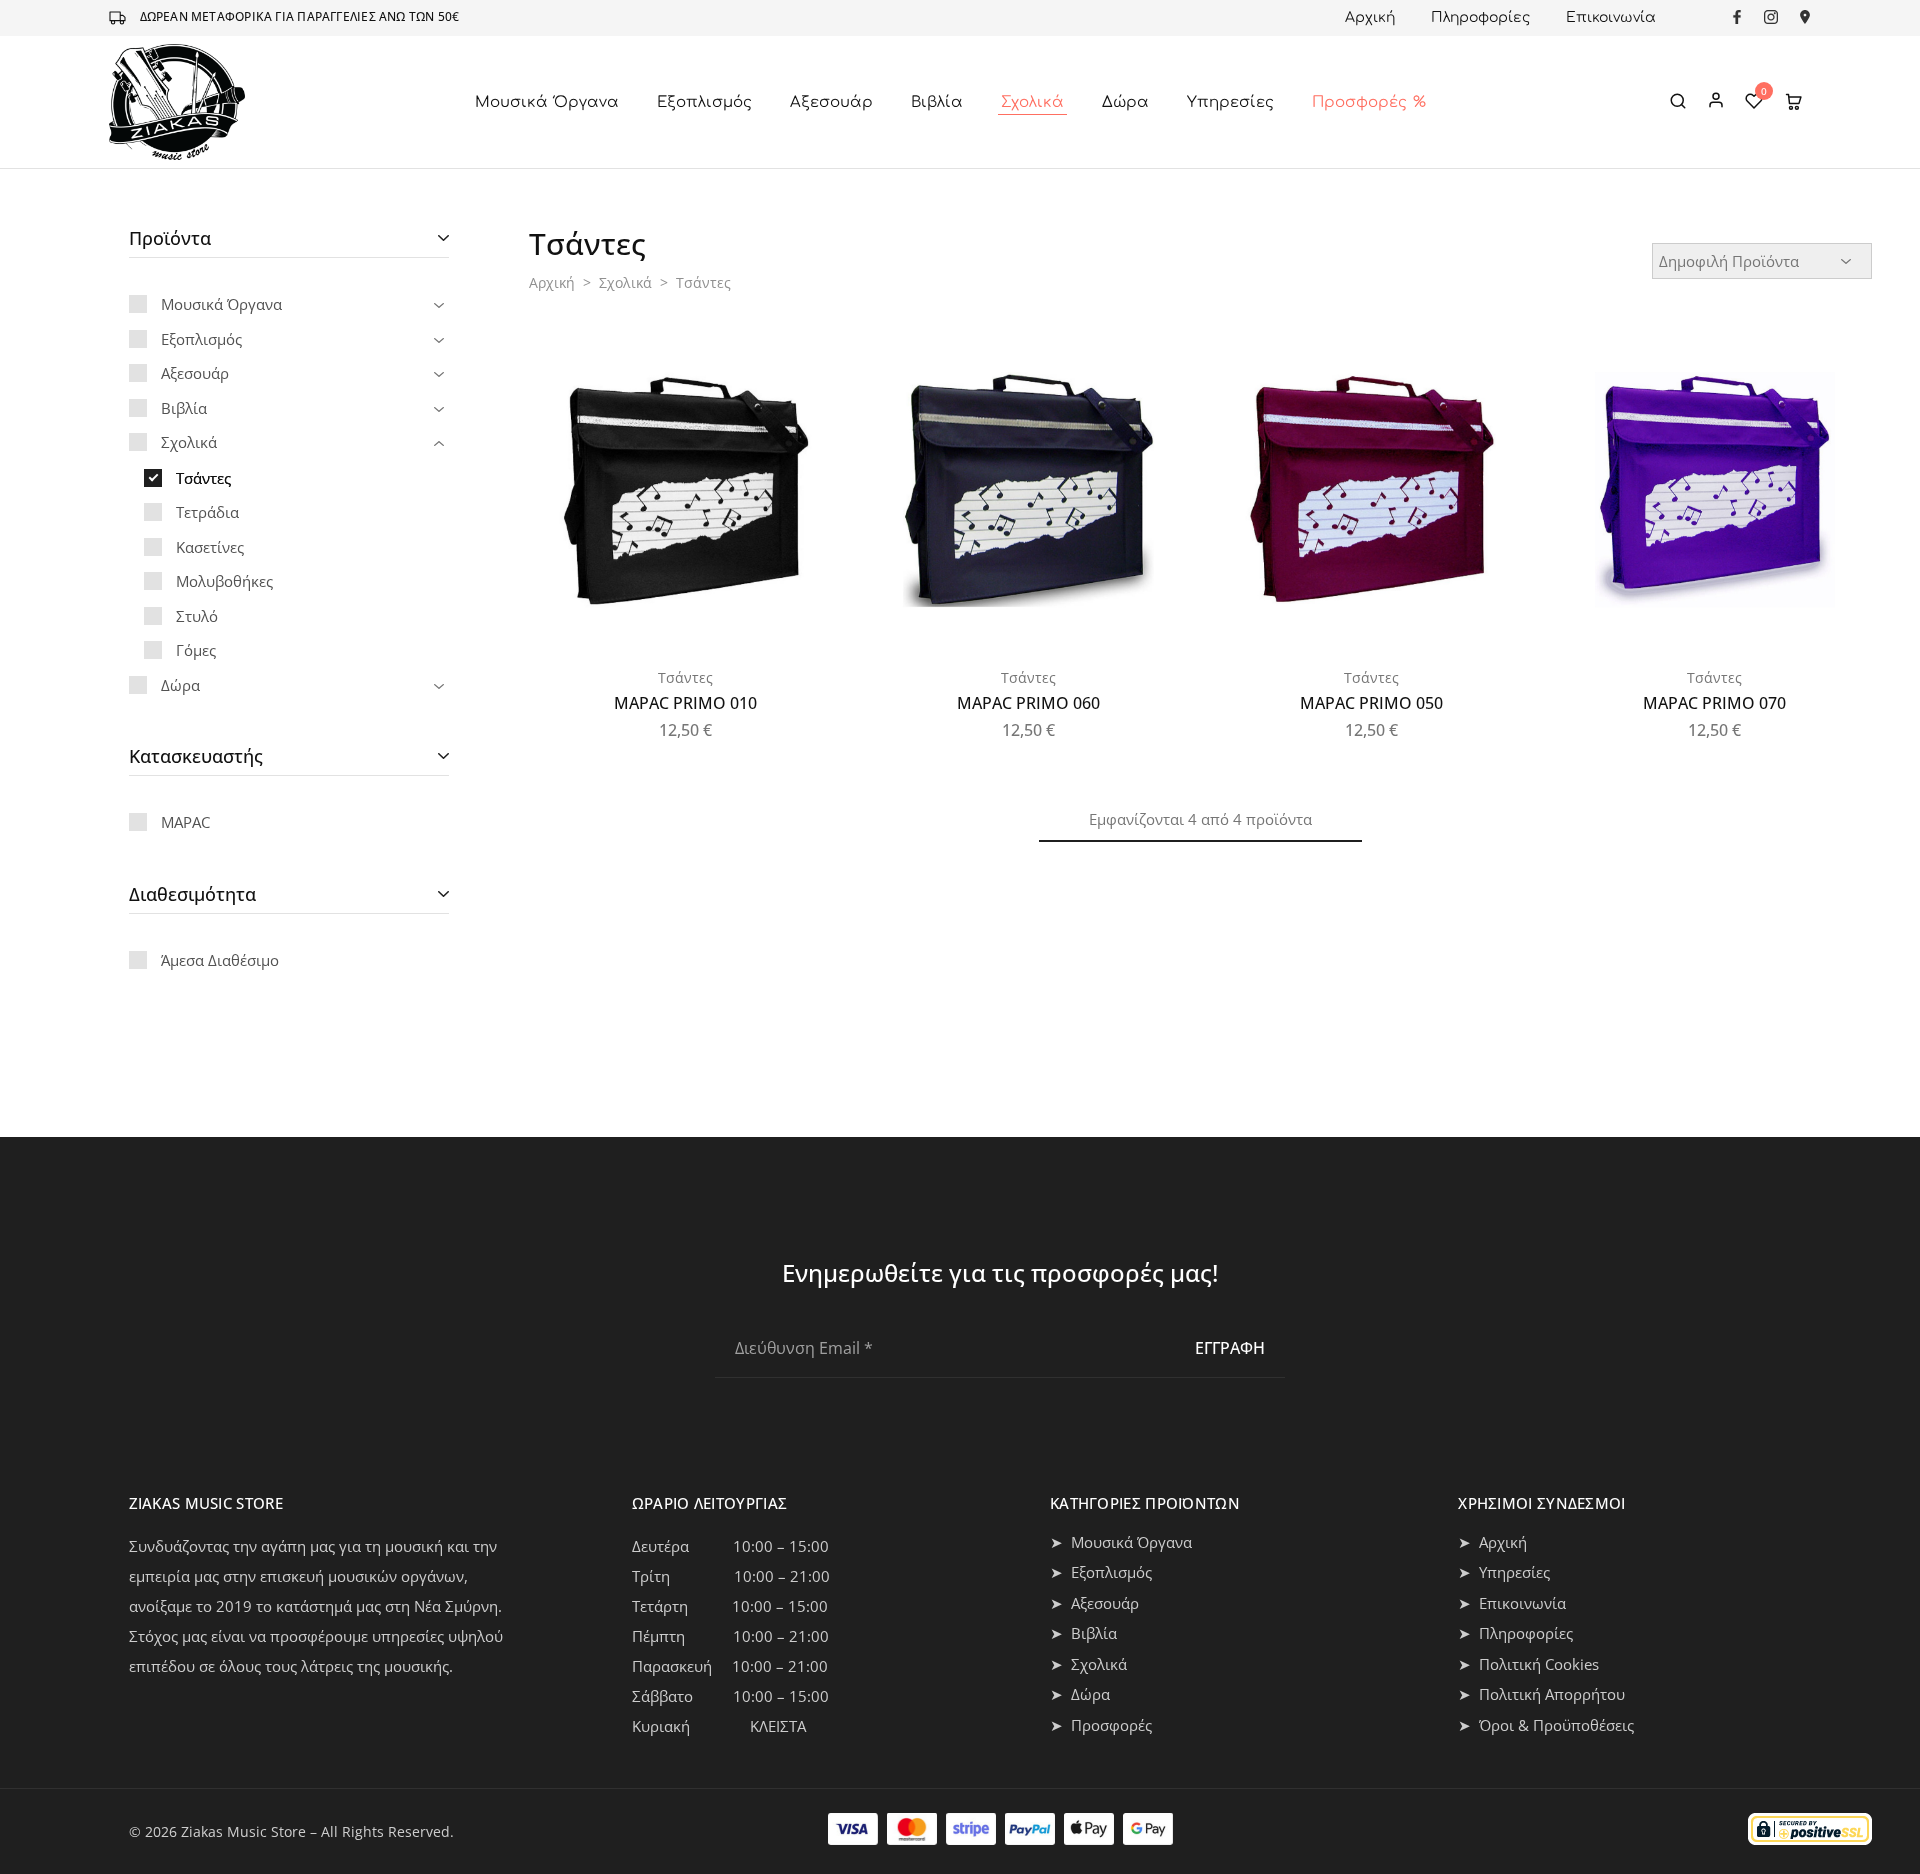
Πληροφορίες (1480, 18)
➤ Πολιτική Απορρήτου (1541, 1694)
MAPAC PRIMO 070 (1714, 703)
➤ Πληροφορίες (1515, 1633)
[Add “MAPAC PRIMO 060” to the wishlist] (1153, 373)
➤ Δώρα (1080, 1694)
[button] (808, 423)
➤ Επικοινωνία (1512, 1603)
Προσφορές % (1369, 102)
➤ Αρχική (1492, 1542)
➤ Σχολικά (1088, 1664)
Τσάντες (685, 677)
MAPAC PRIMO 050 (1371, 703)
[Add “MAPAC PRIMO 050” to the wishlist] (1496, 373)
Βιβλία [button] (937, 102)
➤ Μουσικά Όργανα (1121, 1542)
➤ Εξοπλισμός (1101, 1572)
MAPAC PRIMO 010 (685, 703)
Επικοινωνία (1611, 18)
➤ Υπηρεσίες (1504, 1572)
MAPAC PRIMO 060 (1028, 703)
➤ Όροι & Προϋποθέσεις (1546, 1725)
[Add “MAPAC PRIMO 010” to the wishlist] (810, 373)
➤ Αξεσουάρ (1094, 1603)
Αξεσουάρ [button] (831, 102)
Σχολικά (625, 282)
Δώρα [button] (1125, 102)
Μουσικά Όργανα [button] (547, 102)
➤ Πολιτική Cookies (1528, 1664)
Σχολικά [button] (1032, 102)
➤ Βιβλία (1083, 1633)
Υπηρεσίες (1230, 102)
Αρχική (1370, 18)
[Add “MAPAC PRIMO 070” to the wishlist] (1840, 373)
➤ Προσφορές (1101, 1725)
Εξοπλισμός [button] (704, 102)
